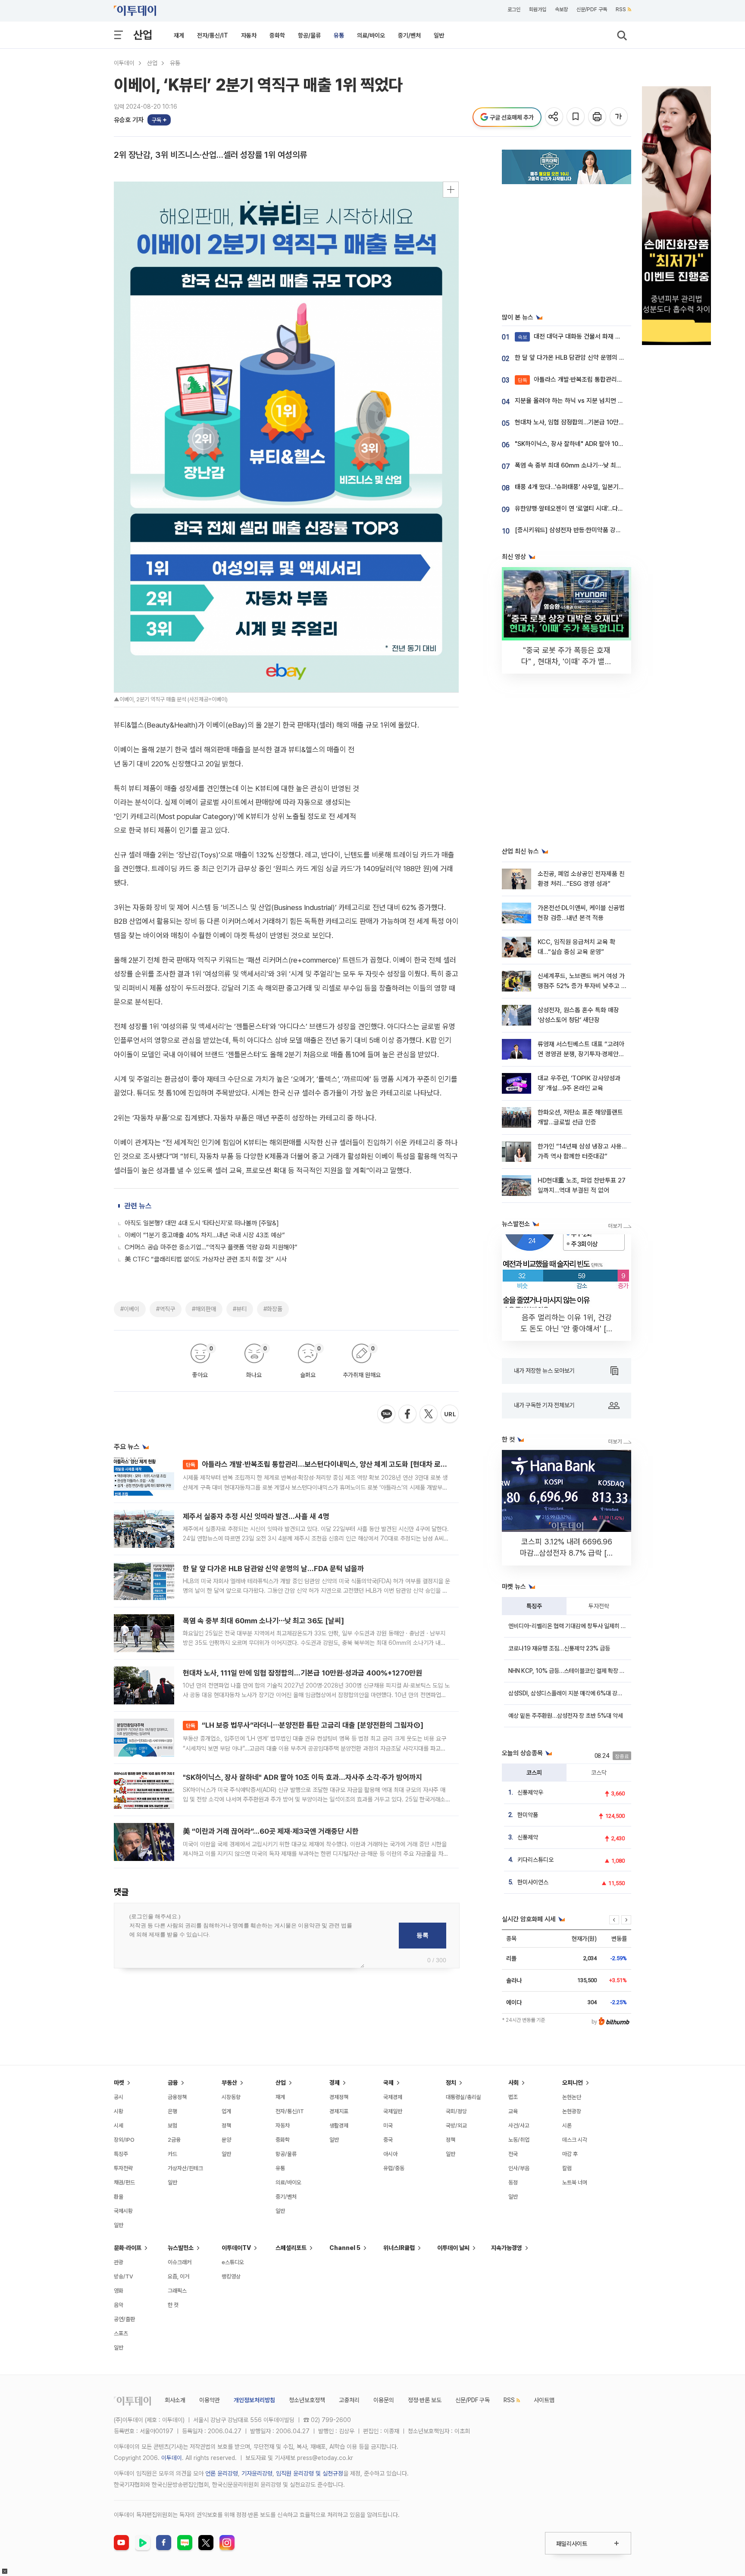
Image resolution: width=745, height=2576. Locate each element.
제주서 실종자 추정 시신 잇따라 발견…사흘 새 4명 (256, 1516)
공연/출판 (124, 2319)
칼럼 (567, 2168)
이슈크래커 (180, 2262)
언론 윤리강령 (222, 2473)
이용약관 (210, 2400)
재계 (179, 35)
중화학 (277, 35)
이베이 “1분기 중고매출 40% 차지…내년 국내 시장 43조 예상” (205, 1235)
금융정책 (177, 2097)
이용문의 (384, 2400)
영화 (119, 2291)
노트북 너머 (575, 2182)
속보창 (561, 9)
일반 (439, 35)
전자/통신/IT (213, 35)
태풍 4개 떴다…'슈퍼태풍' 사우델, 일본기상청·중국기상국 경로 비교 (600, 487)
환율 (119, 2197)
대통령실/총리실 (463, 2097)
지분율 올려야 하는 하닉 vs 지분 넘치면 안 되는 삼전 (582, 401)
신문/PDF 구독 (592, 9)
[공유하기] (555, 117)
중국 (388, 2140)
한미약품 (528, 1815)
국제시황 (123, 2211)
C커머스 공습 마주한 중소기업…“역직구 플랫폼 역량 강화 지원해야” (211, 1247)
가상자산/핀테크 (185, 2168)
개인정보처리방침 (254, 2400)
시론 (567, 2126)
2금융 (174, 2140)
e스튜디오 (233, 2262)
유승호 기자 (129, 120)
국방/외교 (456, 2126)
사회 (513, 2083)
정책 (226, 2126)
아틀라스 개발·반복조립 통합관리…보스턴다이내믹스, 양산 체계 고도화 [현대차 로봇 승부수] (329, 1464)
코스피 (534, 1773)
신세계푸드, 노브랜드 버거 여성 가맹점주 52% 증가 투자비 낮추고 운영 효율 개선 (582, 986)
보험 (172, 2126)
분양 (226, 2140)
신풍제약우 (530, 1792)
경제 (335, 2083)
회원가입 (538, 9)
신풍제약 (528, 1837)
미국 (388, 2126)
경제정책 (339, 2097)
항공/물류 (309, 35)
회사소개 (175, 2400)
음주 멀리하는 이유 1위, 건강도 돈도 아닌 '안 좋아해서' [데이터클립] (567, 1329)
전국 (513, 2154)
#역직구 (166, 1309)
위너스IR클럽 (399, 2248)
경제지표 (339, 2111)
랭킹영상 (231, 2276)
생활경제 (339, 2126)
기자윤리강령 (257, 2473)
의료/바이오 (371, 35)
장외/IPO (124, 2140)
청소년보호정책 (307, 2400)
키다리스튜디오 (535, 1860)
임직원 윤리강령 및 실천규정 (310, 2473)
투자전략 (599, 1606)
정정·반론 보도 (425, 2400)
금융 (173, 2083)
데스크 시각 (575, 2140)
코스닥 (599, 1773)
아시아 (390, 2154)
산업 (143, 35)
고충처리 (349, 2400)
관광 (119, 2262)
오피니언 (573, 2083)
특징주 (534, 1606)
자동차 (249, 35)
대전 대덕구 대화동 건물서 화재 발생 (572, 336)
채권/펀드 (124, 2182)
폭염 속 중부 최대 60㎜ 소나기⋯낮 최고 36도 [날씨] (263, 1621)
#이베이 (130, 1309)
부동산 (229, 2083)
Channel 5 (345, 2248)
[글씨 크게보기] (619, 117)
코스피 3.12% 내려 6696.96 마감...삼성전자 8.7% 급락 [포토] (567, 1553)
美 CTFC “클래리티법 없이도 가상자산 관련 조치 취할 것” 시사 (206, 1259)
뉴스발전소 (181, 2248)
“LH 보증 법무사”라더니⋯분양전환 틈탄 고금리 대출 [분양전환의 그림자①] (305, 1725)
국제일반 (393, 2111)
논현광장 (572, 2111)
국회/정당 (456, 2111)
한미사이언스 (533, 1882)
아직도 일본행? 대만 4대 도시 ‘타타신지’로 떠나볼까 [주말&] (202, 1223)
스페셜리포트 (291, 2248)
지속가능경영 (507, 2248)
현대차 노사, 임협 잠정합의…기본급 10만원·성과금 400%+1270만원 (603, 422)
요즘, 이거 (178, 2276)
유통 (339, 35)
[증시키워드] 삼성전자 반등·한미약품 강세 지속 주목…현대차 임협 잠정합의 (610, 530)
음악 (119, 2305)
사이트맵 (544, 2400)
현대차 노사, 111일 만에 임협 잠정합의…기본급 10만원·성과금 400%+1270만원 (302, 1673)
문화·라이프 (128, 2248)
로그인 (514, 9)
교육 (513, 2111)
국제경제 (393, 2097)
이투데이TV (236, 2248)
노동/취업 (519, 2140)
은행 (172, 2111)
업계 (226, 2111)
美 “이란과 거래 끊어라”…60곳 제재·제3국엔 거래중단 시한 (271, 1831)
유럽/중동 (394, 2168)
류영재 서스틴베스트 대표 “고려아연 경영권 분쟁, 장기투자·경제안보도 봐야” (581, 1054)
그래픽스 (177, 2291)
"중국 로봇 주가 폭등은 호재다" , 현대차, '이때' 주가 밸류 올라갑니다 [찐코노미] (567, 661)
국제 (388, 2083)
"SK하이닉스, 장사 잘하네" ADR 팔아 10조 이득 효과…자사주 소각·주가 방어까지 (302, 1777)
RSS (621, 9)
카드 (172, 2154)
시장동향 (231, 2097)
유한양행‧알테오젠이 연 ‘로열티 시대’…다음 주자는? (580, 508)
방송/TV (124, 2276)
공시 (119, 2097)
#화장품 (273, 1309)
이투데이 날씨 (453, 2248)
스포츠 (121, 2333)
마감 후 (570, 2154)
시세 (119, 2126)
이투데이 (124, 63)
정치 (451, 2083)
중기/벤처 (409, 35)
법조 (513, 2097)
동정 (513, 2182)
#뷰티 (240, 1309)
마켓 (119, 2083)
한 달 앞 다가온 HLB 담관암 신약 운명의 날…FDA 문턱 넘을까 (273, 1569)
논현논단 (572, 2097)
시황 (119, 2111)
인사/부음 (519, 2168)
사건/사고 (519, 2126)
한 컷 (173, 2305)
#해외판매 (204, 1309)
